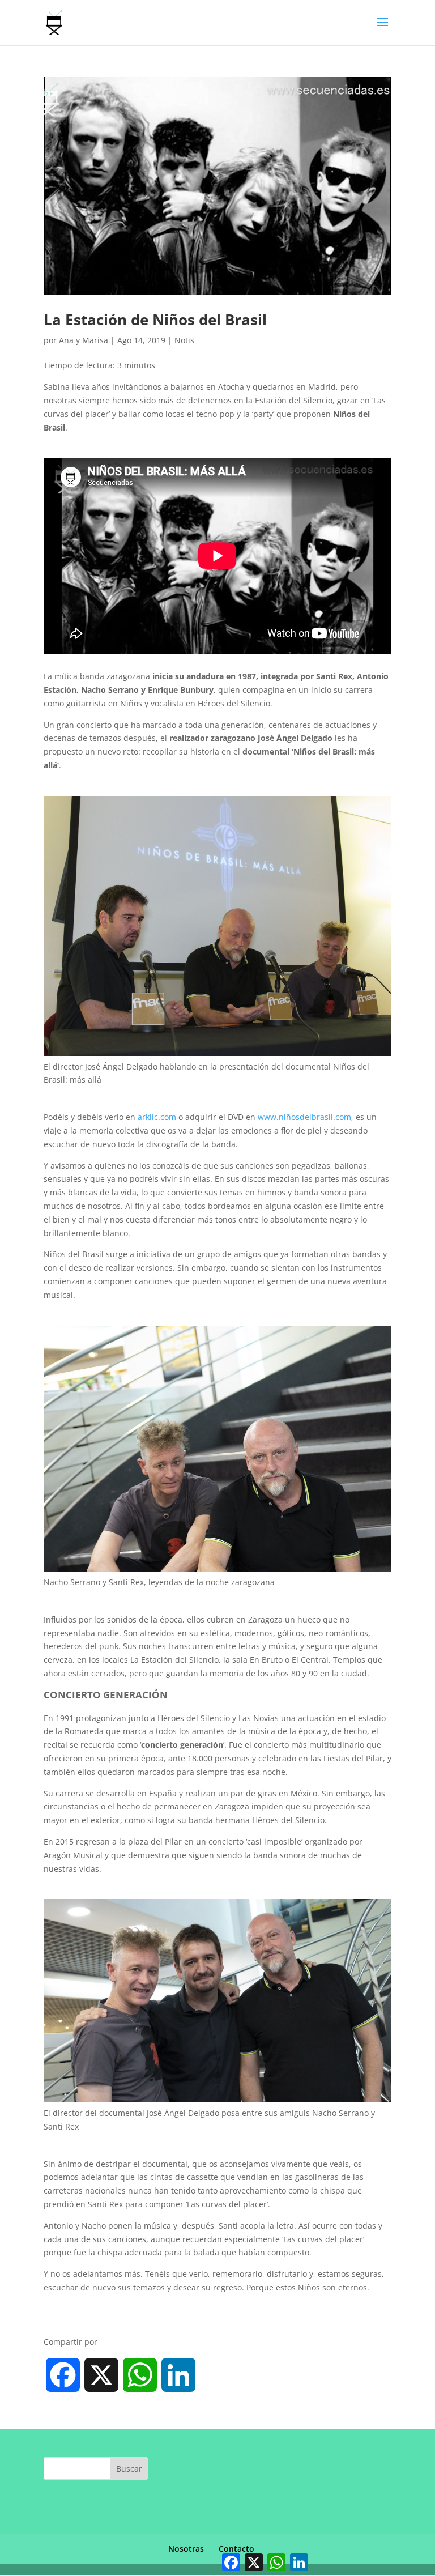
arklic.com (157, 1117)
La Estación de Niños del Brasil (155, 320)
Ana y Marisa (84, 340)
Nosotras (186, 2549)
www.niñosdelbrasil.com (304, 1117)
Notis (184, 340)
